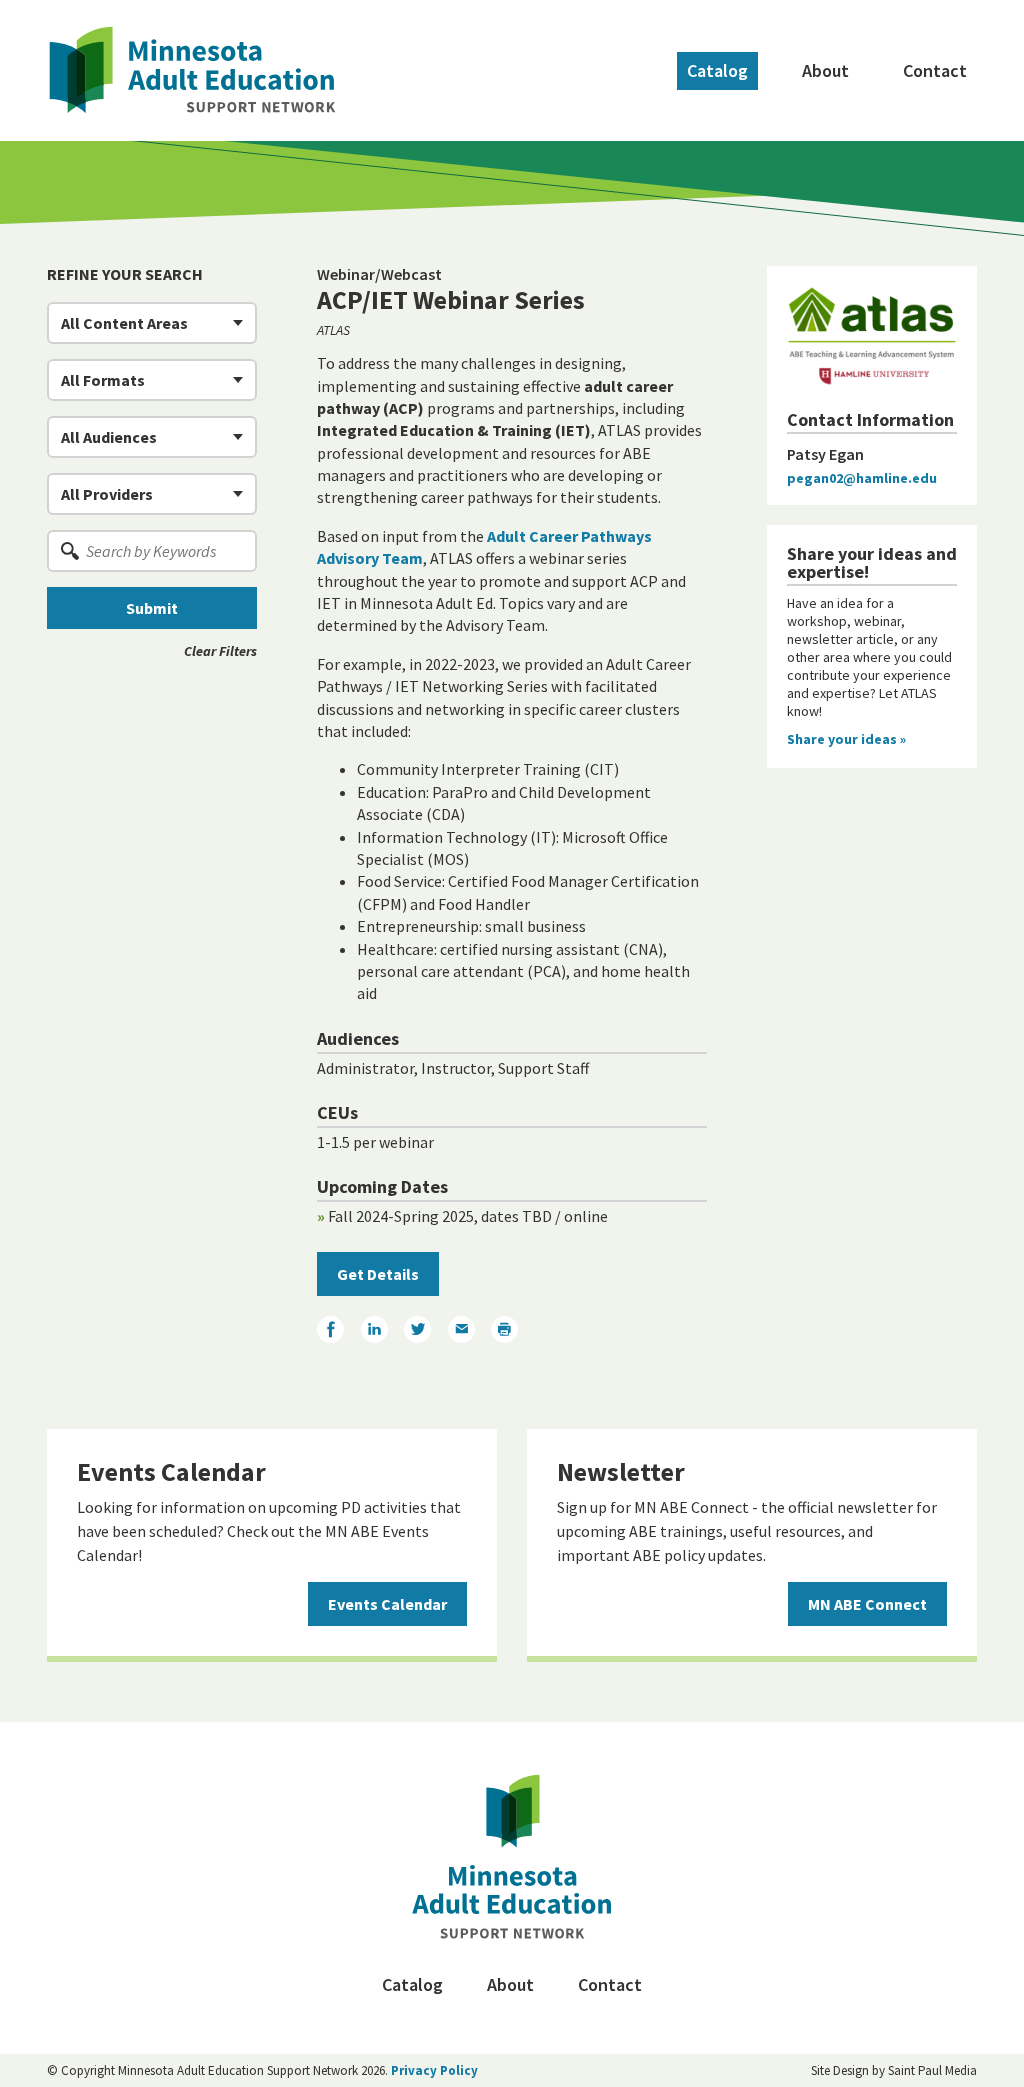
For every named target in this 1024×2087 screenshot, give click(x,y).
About (825, 70)
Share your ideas (846, 739)
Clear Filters (220, 651)
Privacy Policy (434, 2070)
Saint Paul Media (932, 2070)
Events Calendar (387, 1604)
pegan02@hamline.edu (862, 478)
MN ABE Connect (867, 1604)
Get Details (378, 1274)
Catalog (717, 70)
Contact (935, 70)
